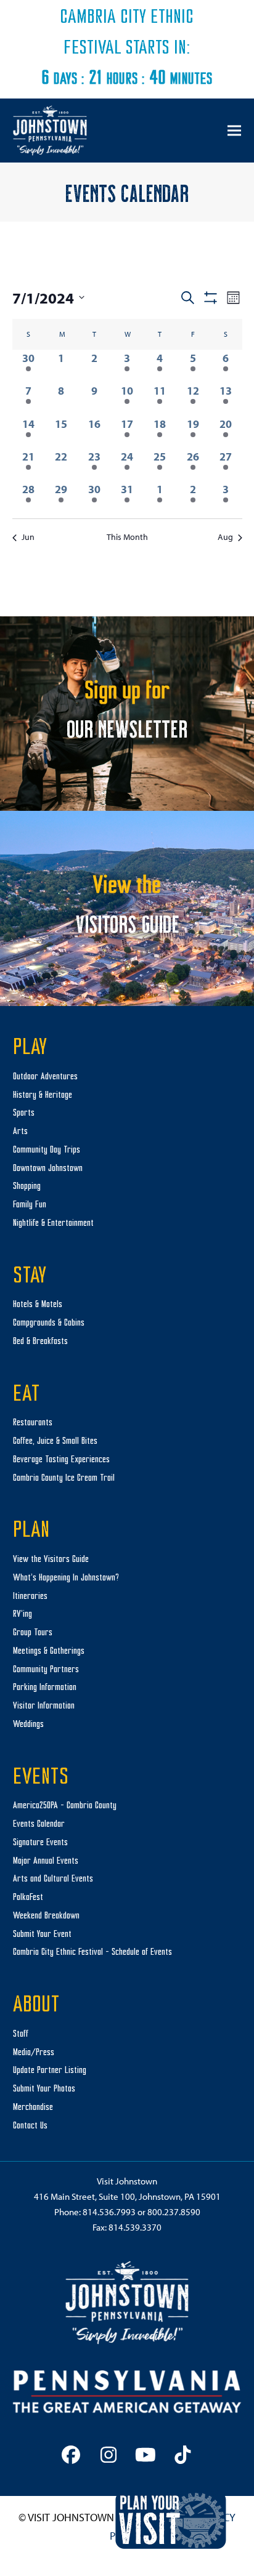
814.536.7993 (109, 2212)
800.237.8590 (174, 2212)
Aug (225, 537)
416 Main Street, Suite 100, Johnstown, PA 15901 (127, 2196)
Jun (28, 537)
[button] (234, 130)
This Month (127, 537)
